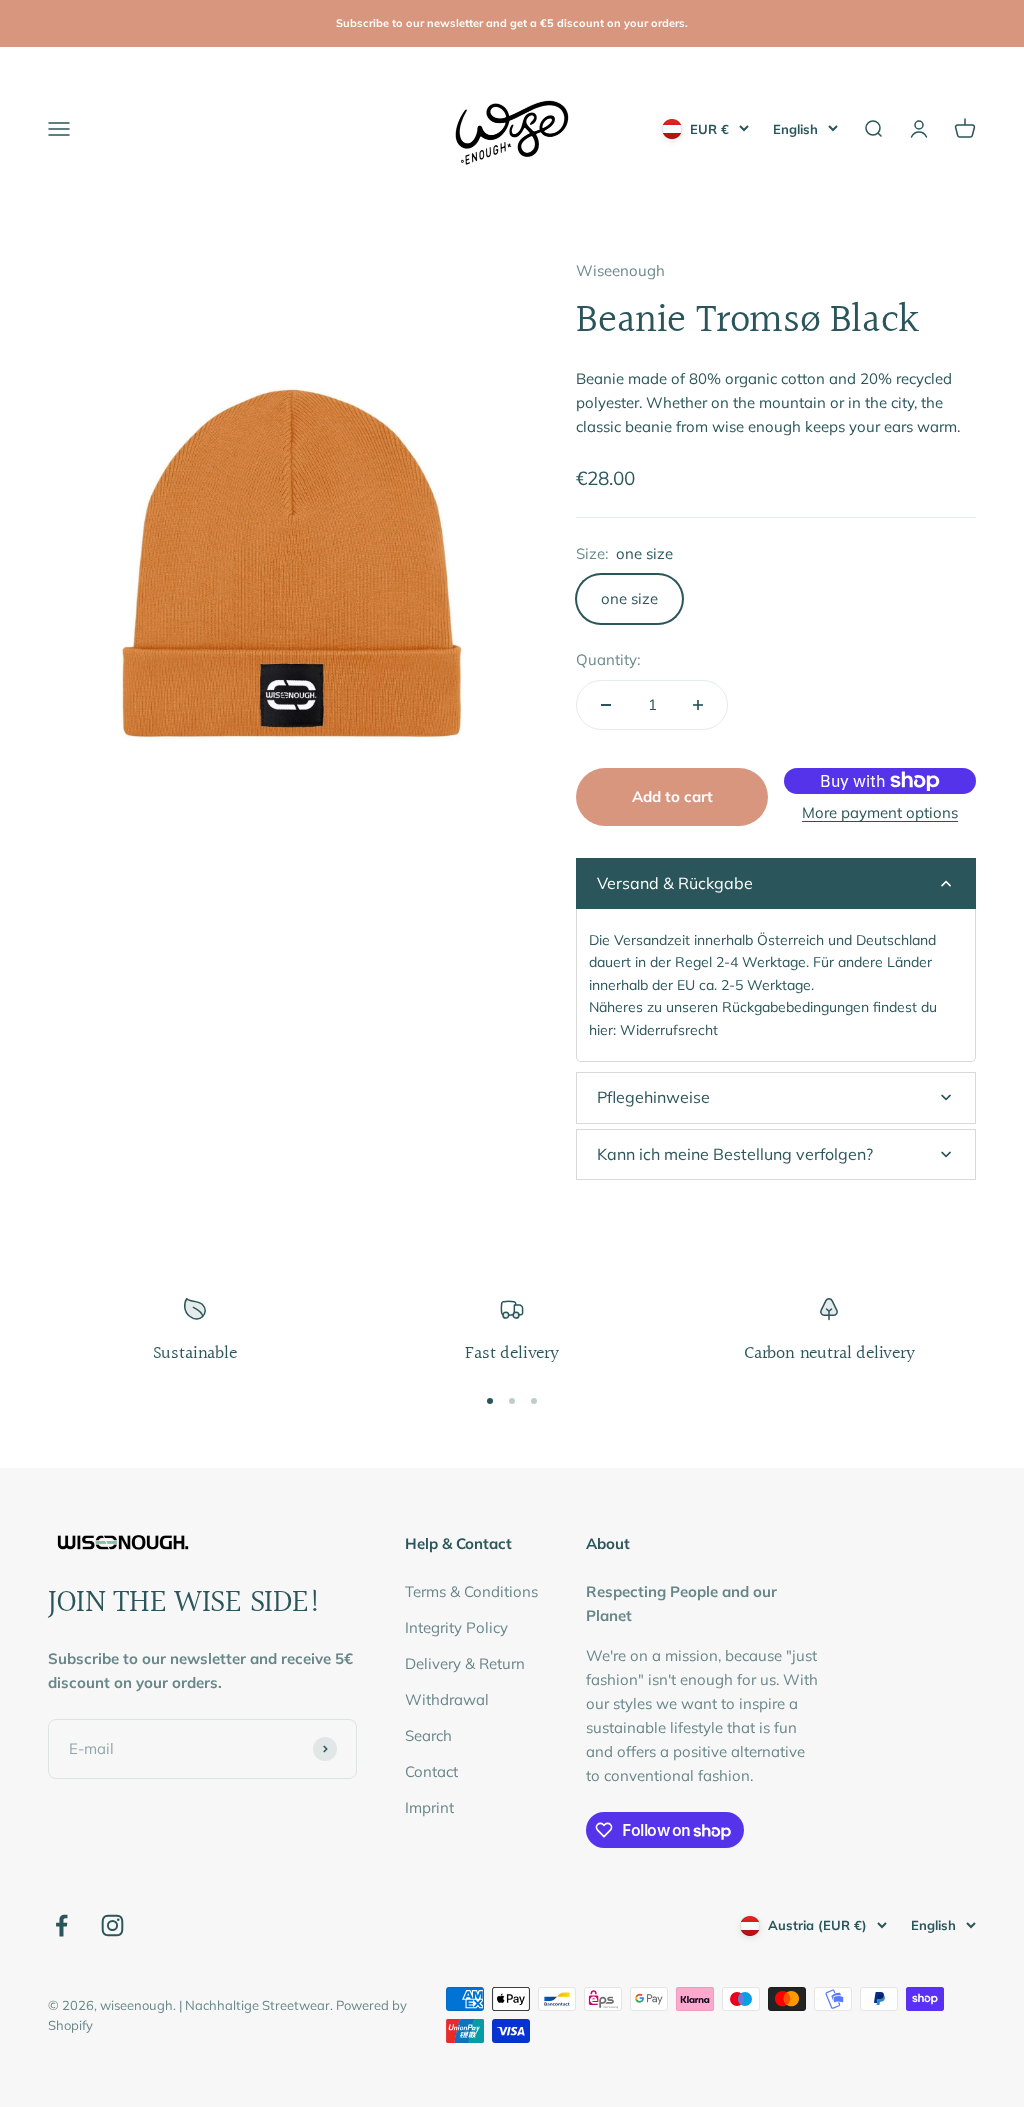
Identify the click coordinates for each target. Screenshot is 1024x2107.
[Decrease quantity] (606, 705)
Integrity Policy (456, 1627)
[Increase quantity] (698, 705)
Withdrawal (447, 1699)
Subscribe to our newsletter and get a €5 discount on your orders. (512, 23)
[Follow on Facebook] (61, 1925)
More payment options (880, 812)
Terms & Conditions (471, 1591)
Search (428, 1735)
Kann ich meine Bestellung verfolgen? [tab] (735, 1154)
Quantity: (608, 659)
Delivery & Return (465, 1663)
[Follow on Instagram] (112, 1925)
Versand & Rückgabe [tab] (675, 883)
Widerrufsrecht (669, 1030)
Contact (431, 1771)
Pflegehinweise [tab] (653, 1097)
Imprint (429, 1807)
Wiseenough (620, 270)
